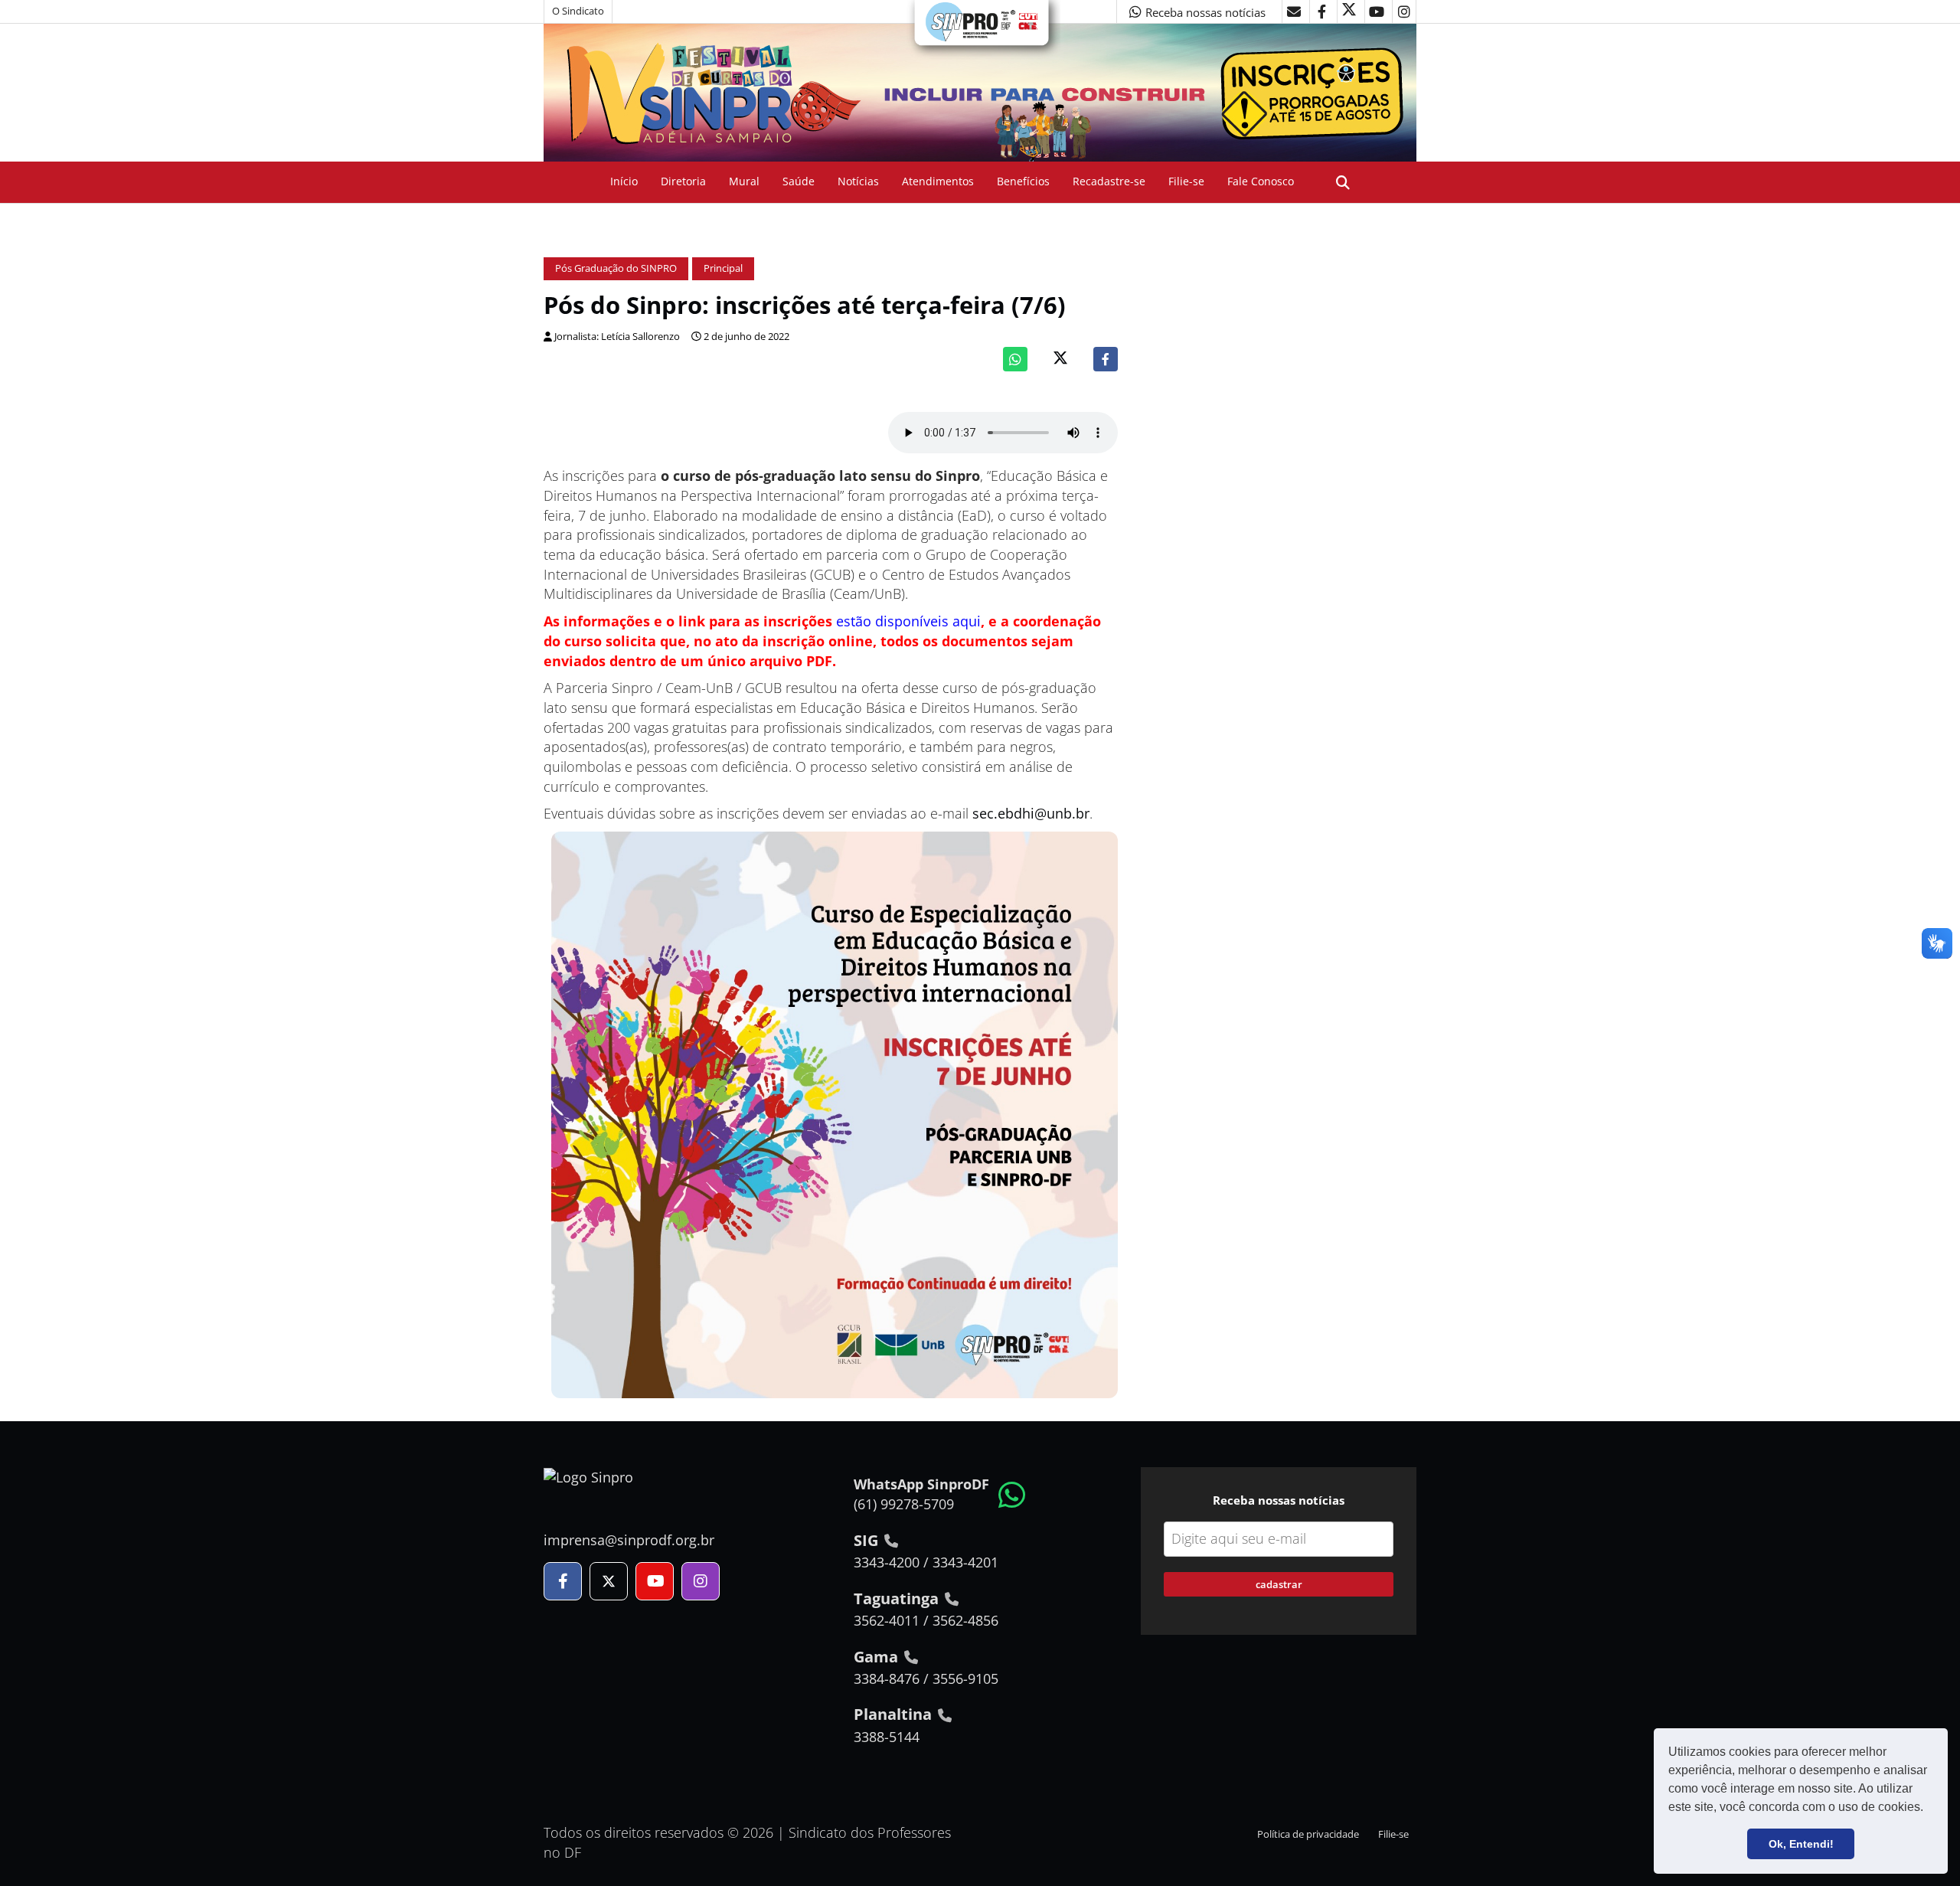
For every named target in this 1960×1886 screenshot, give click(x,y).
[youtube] (1377, 11)
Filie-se (1186, 181)
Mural (744, 181)
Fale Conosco (1261, 181)
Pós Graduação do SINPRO (616, 268)
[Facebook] (1106, 359)
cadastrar (1279, 1584)
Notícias (858, 181)
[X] (1349, 11)
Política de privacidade (1308, 1834)
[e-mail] (1294, 11)
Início (624, 181)
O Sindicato (578, 11)
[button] (1929, 1809)
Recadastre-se (1109, 181)
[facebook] (1321, 11)
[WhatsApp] (1015, 359)
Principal (723, 268)
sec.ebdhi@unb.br (1031, 813)
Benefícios (1023, 181)
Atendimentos (938, 181)
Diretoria (683, 181)
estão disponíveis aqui (908, 621)
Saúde (799, 181)
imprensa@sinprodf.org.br (629, 1540)
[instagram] (1404, 11)
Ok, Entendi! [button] (1801, 1844)
